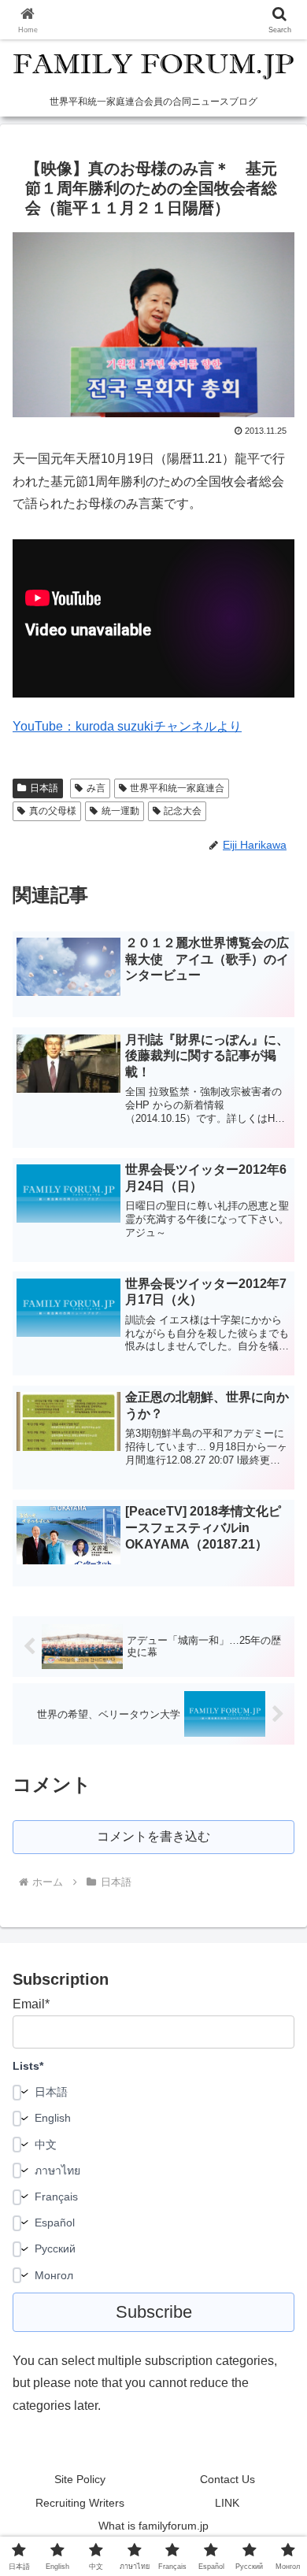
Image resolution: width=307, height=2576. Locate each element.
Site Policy (80, 2479)
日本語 (44, 788)
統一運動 (120, 811)
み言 (96, 788)
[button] (276, 2122)
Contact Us (227, 2479)
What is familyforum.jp (153, 2526)
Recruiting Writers (80, 2503)
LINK (227, 2503)
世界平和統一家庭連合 (177, 788)
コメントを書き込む (153, 1836)
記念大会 (183, 811)
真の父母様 (53, 811)
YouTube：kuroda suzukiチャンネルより (127, 726)
